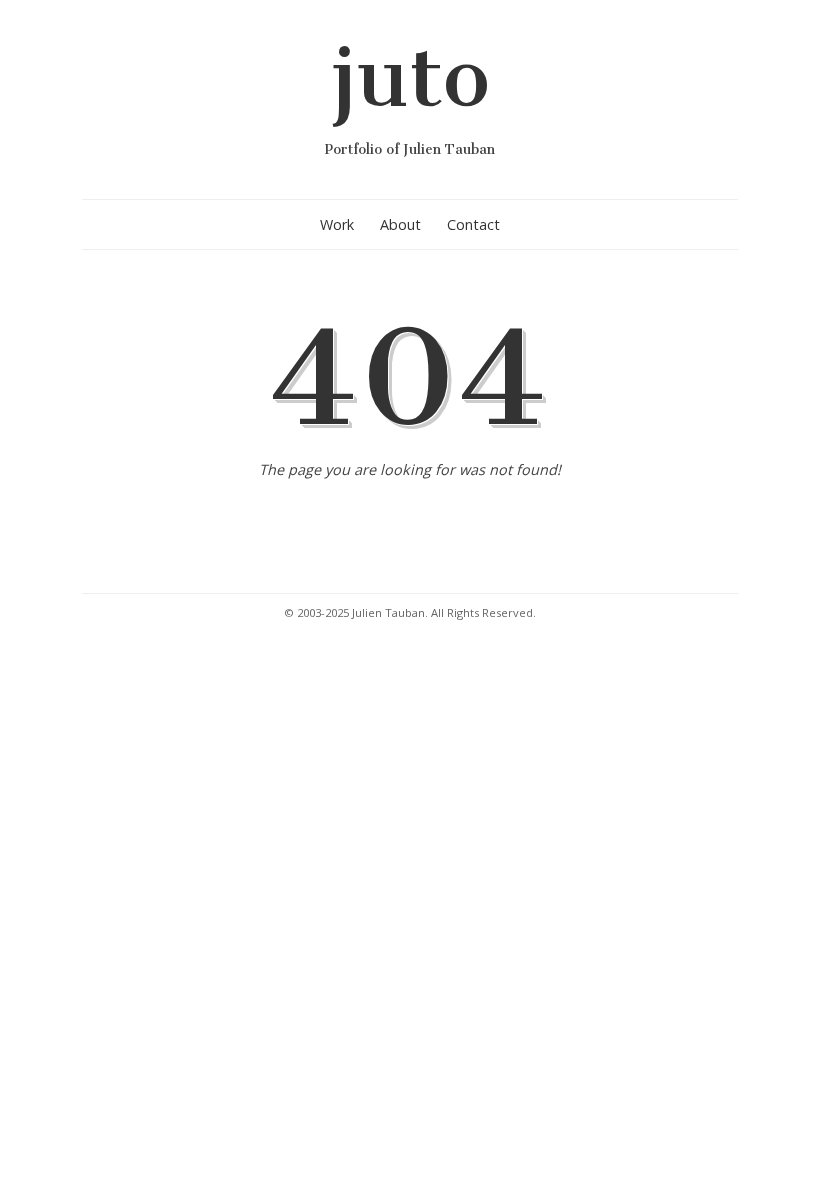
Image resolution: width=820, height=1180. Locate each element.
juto (410, 76)
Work (337, 224)
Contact (473, 224)
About (400, 224)
